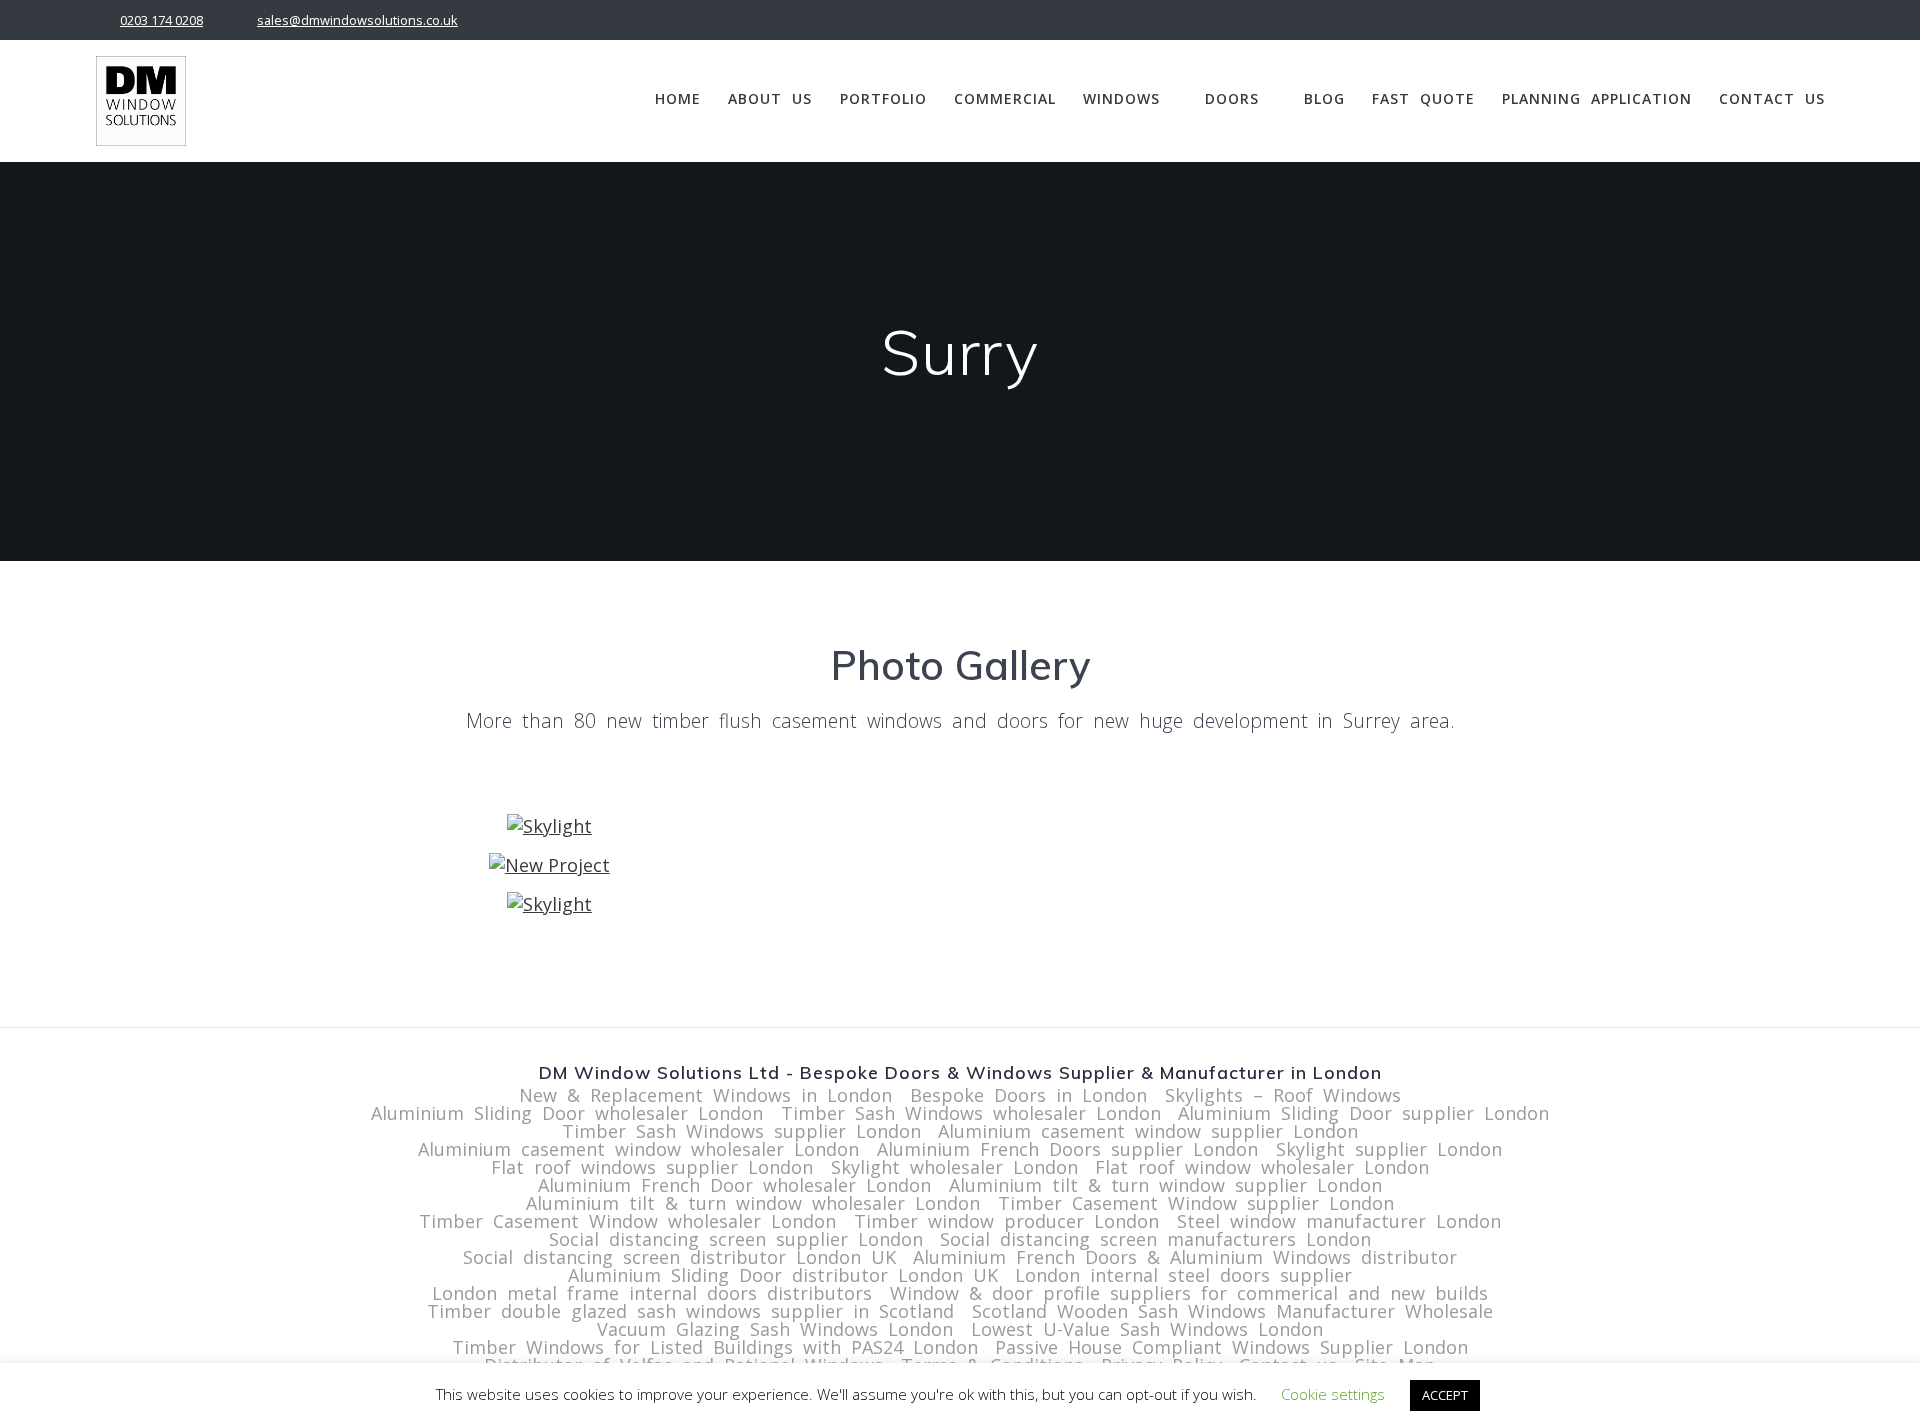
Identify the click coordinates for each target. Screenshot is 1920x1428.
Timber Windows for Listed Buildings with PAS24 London (715, 1347)
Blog (1324, 98)
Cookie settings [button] (1333, 1394)
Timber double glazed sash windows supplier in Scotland (690, 1311)
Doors (1232, 98)
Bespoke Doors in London (1028, 1095)
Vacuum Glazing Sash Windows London (775, 1329)
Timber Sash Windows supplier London (741, 1131)
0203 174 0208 (161, 20)
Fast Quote (1423, 98)
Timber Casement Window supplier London (1196, 1203)
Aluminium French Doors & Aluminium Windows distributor (1185, 1257)
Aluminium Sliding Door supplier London (1363, 1113)
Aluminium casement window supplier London (1148, 1131)
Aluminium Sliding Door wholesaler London (567, 1113)
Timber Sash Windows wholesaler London (971, 1113)
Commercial (1005, 98)
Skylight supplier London (1389, 1149)
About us (770, 98)
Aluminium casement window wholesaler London (638, 1149)
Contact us (1772, 98)
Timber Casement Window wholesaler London (627, 1221)
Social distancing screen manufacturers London (1155, 1239)
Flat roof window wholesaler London (1262, 1167)
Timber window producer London (1006, 1221)
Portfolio (883, 98)
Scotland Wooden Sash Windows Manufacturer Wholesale (1232, 1311)
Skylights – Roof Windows (1283, 1095)
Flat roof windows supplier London (652, 1167)
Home (678, 98)
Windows (1121, 98)
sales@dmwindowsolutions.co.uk (357, 20)
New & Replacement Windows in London (705, 1095)
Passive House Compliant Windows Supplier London (1231, 1347)
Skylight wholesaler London (954, 1167)
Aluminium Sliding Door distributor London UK (783, 1275)
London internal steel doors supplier (1183, 1275)
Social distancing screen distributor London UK (679, 1257)
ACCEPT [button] (1445, 1395)
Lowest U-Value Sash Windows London (1147, 1329)
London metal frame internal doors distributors (652, 1293)
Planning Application (1597, 98)
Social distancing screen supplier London (736, 1239)
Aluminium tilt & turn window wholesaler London (753, 1203)
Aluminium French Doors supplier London (1067, 1149)
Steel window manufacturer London (1339, 1221)
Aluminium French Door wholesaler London (734, 1185)
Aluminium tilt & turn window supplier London (1165, 1185)
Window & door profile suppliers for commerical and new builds (1189, 1293)
